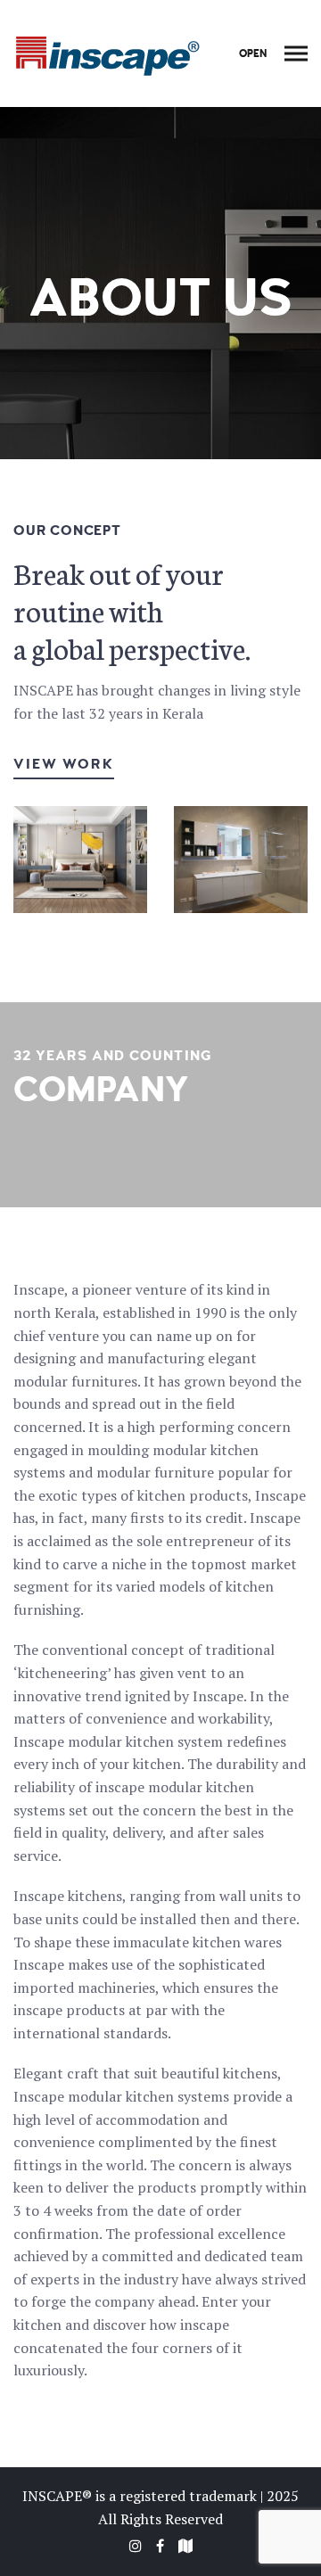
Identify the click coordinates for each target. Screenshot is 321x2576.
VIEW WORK (64, 764)
